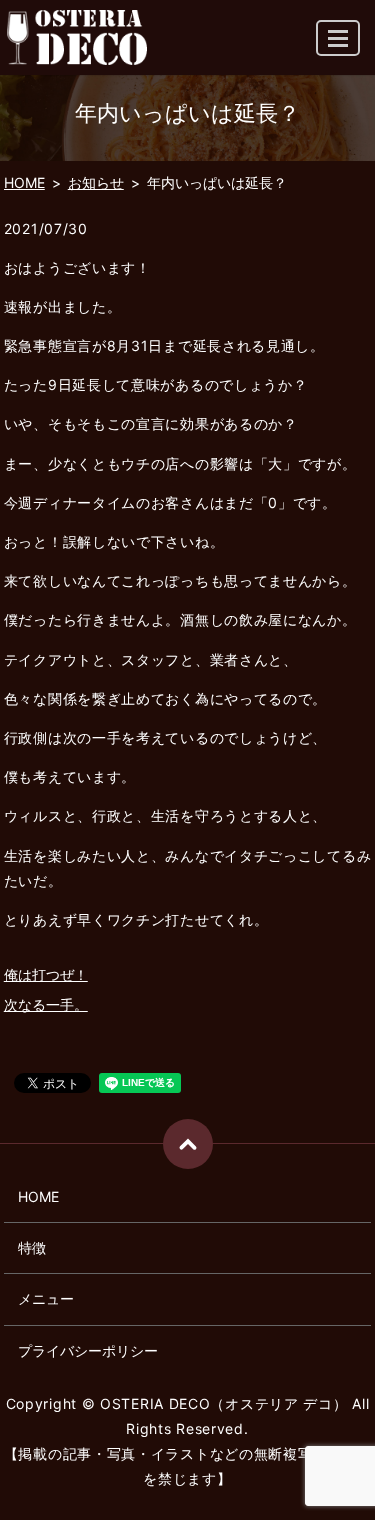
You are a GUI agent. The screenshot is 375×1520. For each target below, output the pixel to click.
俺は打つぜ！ (46, 974)
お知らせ (96, 182)
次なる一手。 (46, 1004)
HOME (24, 182)
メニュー (46, 1298)
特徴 (32, 1247)
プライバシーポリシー (88, 1350)
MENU (338, 38)
